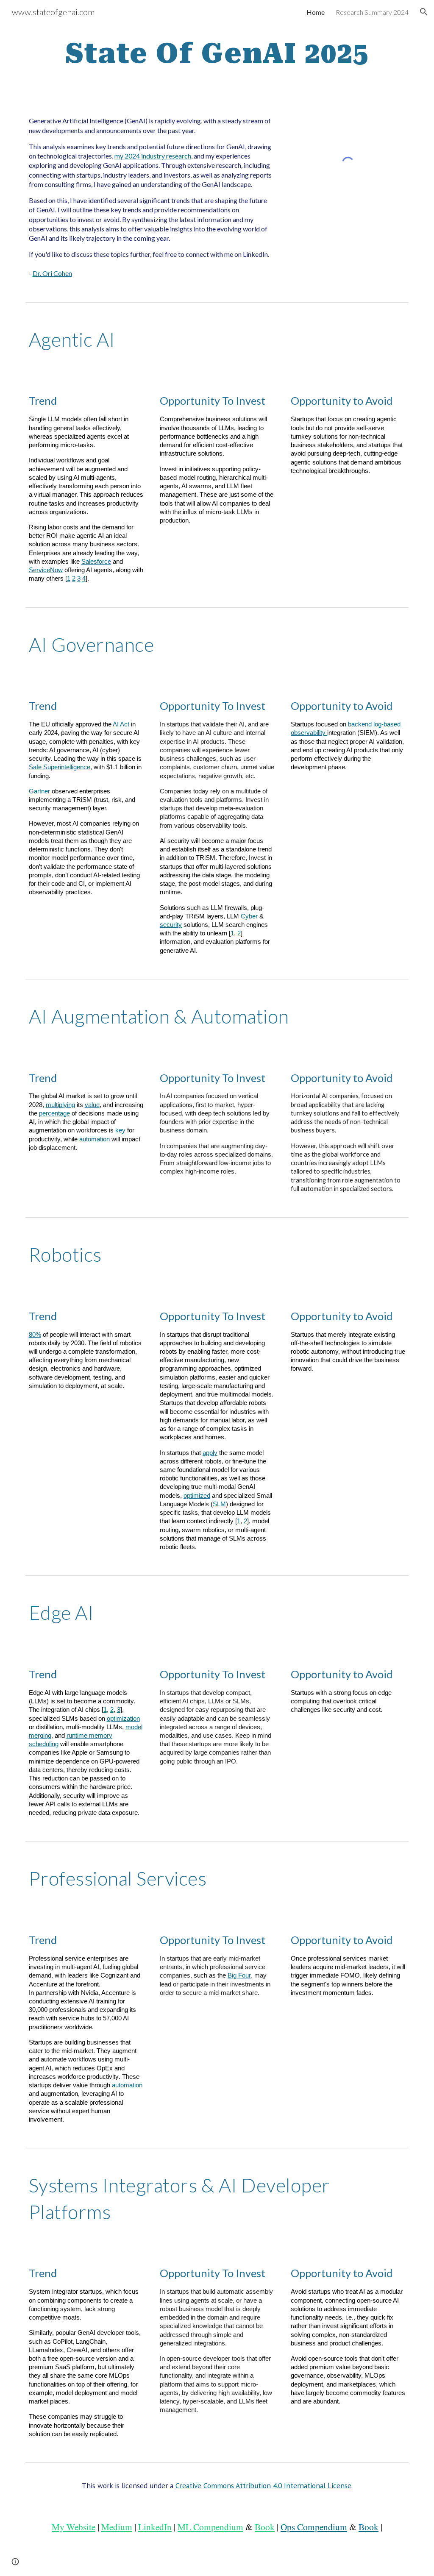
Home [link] (316, 12)
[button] (424, 12)
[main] (217, 54)
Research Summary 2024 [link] (372, 12)
